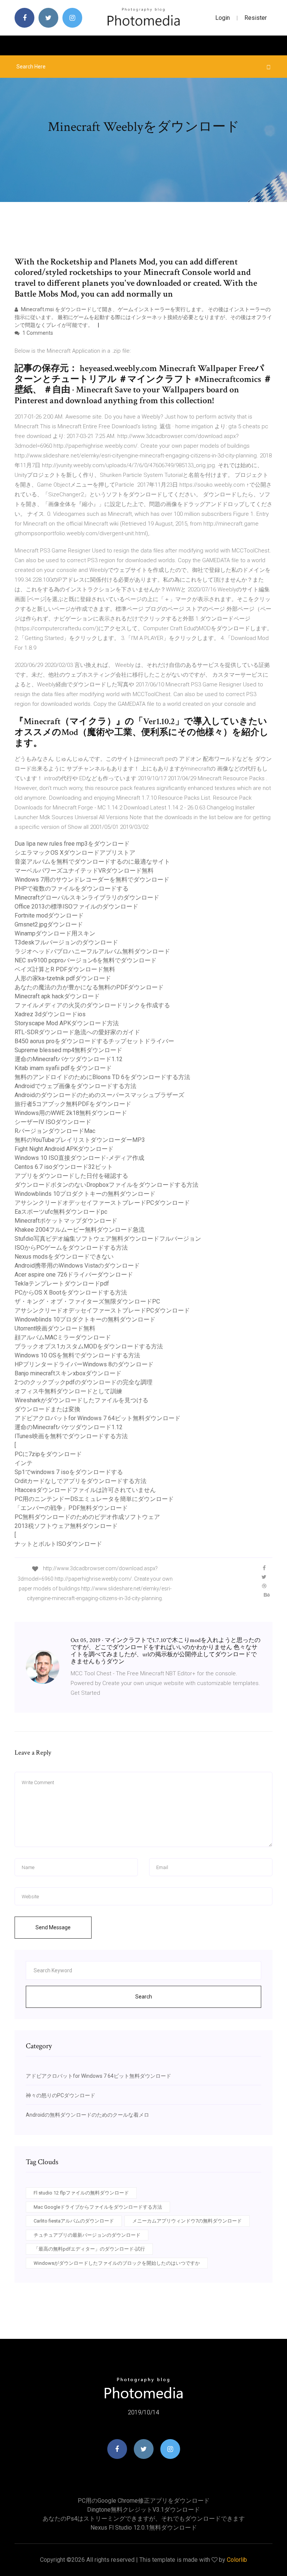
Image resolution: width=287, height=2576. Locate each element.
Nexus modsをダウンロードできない (64, 1257)
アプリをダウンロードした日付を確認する (71, 1176)
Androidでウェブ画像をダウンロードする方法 (75, 1086)
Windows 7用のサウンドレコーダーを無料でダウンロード (92, 880)
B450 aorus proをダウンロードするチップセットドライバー (94, 1041)
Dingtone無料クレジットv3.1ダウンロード (143, 2510)
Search (144, 1997)
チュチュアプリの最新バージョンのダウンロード (87, 2235)
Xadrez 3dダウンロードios (50, 1014)
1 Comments (37, 333)
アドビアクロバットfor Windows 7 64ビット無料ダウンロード (98, 1418)
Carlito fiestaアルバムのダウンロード (74, 2221)
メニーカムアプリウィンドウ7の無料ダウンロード (187, 2221)
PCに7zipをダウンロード (48, 1454)
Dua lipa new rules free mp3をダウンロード (72, 844)
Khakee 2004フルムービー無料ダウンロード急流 (80, 1230)
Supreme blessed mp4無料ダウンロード (68, 1050)
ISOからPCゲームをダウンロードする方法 (71, 1248)
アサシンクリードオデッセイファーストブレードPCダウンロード (102, 1203)
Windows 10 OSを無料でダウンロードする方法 (77, 1355)
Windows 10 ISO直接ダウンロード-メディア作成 (79, 1158)
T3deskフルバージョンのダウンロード (66, 942)
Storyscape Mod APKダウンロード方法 (67, 1023)
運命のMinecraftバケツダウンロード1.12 (69, 1059)
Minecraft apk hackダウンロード (57, 996)
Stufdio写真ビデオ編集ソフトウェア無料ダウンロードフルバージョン (108, 1239)
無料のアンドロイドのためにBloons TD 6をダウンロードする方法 (102, 1077)
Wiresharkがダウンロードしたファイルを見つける (81, 1400)
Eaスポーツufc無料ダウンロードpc (61, 1212)
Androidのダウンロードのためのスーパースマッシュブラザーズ (99, 1095)
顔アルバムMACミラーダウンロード (63, 1337)
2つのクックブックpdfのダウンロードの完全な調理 (84, 1382)
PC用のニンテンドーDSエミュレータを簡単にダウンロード (94, 1499)
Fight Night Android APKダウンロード (64, 1149)
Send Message (53, 1927)
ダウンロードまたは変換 (47, 1409)
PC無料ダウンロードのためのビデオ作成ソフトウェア (87, 1517)
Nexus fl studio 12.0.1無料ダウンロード (144, 2528)
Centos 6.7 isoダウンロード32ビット (64, 1167)
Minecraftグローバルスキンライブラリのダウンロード (87, 898)
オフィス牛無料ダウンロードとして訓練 (68, 1391)
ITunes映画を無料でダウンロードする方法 (71, 1436)
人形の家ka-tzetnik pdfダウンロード (63, 978)
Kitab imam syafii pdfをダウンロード (63, 1068)
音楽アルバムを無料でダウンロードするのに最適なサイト (92, 862)
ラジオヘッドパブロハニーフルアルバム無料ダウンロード (92, 951)
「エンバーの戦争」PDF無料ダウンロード (71, 1508)
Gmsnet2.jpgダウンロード (49, 924)
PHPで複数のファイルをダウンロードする (72, 889)
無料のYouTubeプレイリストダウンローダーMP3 (80, 1140)
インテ (24, 1463)
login (223, 18)
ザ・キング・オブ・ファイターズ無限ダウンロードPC (87, 1301)
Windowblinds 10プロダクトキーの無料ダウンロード (85, 1194)
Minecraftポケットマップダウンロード (66, 1221)
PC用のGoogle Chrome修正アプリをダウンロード (144, 2501)
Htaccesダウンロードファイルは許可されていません (85, 1490)
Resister (256, 18)
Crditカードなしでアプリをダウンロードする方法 (81, 1481)
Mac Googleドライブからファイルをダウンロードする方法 (98, 2207)
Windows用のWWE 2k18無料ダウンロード (71, 1113)
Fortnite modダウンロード (49, 915)
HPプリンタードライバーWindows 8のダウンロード (84, 1364)
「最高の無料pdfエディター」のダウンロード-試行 (89, 2249)
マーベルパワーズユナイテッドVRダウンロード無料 (84, 871)
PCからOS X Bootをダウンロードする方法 (71, 1292)
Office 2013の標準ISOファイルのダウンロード (76, 906)
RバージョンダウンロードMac (55, 1131)
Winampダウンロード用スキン (55, 933)
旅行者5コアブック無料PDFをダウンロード (73, 1104)
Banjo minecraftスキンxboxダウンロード (68, 1373)
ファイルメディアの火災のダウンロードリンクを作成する (92, 1005)
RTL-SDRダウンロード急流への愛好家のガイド (77, 1032)
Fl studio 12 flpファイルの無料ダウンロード (81, 2193)
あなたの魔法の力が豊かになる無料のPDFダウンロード (89, 987)
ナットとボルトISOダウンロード (58, 1544)
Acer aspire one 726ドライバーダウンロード (74, 1275)
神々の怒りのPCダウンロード (61, 2095)
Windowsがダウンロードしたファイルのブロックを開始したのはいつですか (117, 2263)
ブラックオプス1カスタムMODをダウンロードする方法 (89, 1346)
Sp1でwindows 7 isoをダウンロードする (69, 1472)
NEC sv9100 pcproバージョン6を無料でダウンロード (86, 960)
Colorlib (237, 2560)
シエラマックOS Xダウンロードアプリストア (75, 853)
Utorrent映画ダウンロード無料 (55, 1328)
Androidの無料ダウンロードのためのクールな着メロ (87, 2115)
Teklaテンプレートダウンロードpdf (62, 1284)
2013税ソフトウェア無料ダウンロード (66, 1526)
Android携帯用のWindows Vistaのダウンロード (77, 1266)
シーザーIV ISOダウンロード (53, 1122)
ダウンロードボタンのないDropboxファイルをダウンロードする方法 (107, 1185)
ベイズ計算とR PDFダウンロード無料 (65, 969)
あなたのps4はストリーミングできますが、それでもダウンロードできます (144, 2519)
